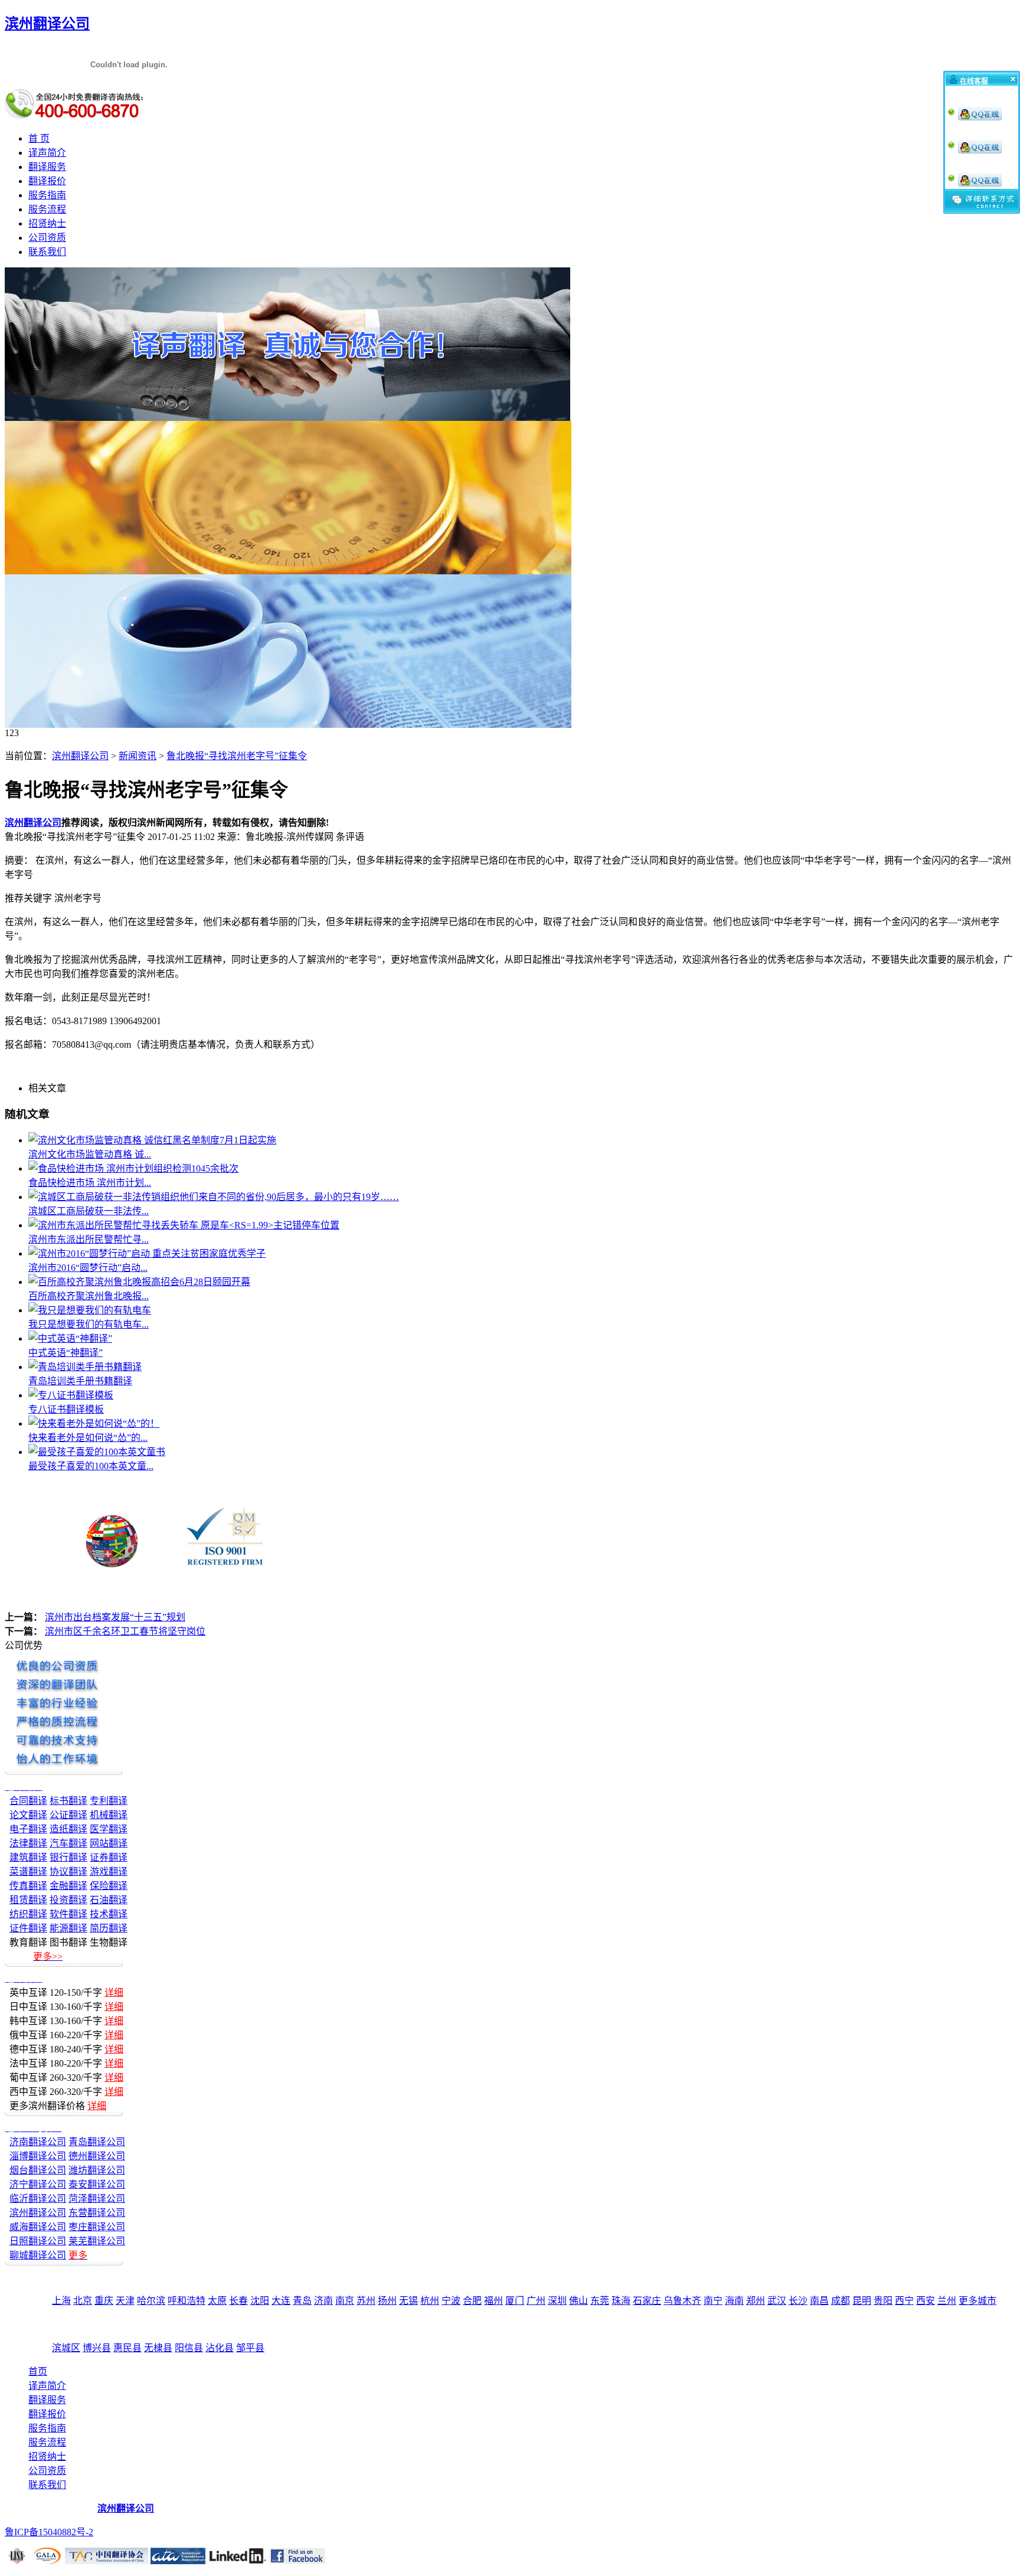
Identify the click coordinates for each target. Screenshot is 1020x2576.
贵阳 (883, 2301)
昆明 (862, 2301)
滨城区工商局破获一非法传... (89, 1211)
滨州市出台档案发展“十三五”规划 (115, 1617)
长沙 (798, 2301)
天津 (125, 2301)
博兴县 (97, 2348)
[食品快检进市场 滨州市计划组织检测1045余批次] (133, 1168)
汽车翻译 (68, 1843)
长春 (238, 2301)
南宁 (713, 2301)
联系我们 (47, 252)
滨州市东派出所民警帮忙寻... (89, 1239)
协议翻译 (68, 1871)
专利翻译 (109, 1801)
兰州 (947, 2301)
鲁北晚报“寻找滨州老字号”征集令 (237, 756)
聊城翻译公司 (38, 2255)
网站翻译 (109, 1843)
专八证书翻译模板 (66, 1409)
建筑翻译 (28, 1857)
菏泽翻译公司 (97, 2199)
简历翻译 (109, 1928)
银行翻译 (68, 1857)
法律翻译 (28, 1843)
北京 (83, 2301)
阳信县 (189, 2348)
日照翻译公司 (38, 2241)
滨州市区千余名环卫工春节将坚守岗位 (125, 1631)
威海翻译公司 (38, 2227)
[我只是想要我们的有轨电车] (90, 1310)
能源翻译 (68, 1928)
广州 (536, 2301)
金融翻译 (68, 1886)
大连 (281, 2301)
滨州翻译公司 (80, 756)
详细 (114, 1993)
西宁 (904, 2301)
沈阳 (260, 2301)
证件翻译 (28, 1928)
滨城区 (66, 2348)
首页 (38, 2371)
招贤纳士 (47, 223)
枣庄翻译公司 (97, 2227)
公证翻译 (68, 1815)
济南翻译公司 (38, 2142)
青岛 (302, 2301)
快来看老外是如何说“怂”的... (88, 1438)
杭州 (430, 2301)
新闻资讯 (138, 756)
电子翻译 (28, 1829)
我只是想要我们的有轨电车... (89, 1324)
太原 (217, 2301)
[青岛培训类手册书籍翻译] (85, 1367)
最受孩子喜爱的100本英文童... (91, 1466)
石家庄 (647, 2301)
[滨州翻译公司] (287, 418)
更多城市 (977, 2301)
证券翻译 (109, 1857)
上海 (61, 2301)
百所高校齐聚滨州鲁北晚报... (89, 1296)
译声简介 (47, 153)
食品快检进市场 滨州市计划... (90, 1183)
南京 (345, 2301)
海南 (734, 2301)
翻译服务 (47, 167)
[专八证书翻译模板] (71, 1395)
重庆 (104, 2301)
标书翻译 (68, 1801)
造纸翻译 (68, 1829)
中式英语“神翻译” (66, 1353)
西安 (926, 2301)
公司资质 (47, 238)
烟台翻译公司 (38, 2170)
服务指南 (47, 195)
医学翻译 (109, 1829)
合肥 (472, 2301)
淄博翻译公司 (38, 2156)
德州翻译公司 (97, 2156)
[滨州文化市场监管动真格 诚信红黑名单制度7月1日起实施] (152, 1140)
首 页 (39, 138)
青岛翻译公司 (97, 2142)
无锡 (408, 2301)
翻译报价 (47, 181)
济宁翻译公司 (38, 2184)
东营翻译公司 (97, 2213)
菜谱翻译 (28, 1871)
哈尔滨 (151, 2301)
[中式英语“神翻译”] (70, 1338)
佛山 (578, 2301)
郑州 (756, 2301)
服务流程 (47, 209)
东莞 (600, 2301)
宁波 (451, 2301)
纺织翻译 (28, 1914)
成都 (841, 2301)
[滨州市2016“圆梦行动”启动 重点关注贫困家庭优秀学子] (147, 1253)
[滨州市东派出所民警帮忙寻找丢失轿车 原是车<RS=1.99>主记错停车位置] (184, 1225)
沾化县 (220, 2348)
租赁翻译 (28, 1900)
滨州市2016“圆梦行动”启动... (88, 1268)
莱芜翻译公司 (97, 2241)
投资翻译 (68, 1900)
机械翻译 (109, 1815)
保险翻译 (109, 1886)
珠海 (621, 2301)
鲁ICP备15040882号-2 (49, 2532)
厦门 (515, 2301)
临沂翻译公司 (38, 2199)
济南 (323, 2301)
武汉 (777, 2301)
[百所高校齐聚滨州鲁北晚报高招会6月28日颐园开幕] (139, 1282)
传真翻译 (28, 1886)
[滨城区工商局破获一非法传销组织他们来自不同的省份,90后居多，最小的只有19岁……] (214, 1197)
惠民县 (127, 2348)
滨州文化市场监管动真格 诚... (90, 1154)
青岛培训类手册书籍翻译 (80, 1381)
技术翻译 (109, 1914)
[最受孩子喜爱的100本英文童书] (97, 1452)
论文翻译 (28, 1815)
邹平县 (250, 2348)
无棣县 (158, 2348)
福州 (493, 2301)
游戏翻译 (109, 1871)
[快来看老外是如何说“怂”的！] (94, 1423)
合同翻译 (28, 1801)
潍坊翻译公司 (97, 2170)
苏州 (366, 2301)
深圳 (557, 2301)
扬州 (387, 2301)
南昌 (819, 2301)
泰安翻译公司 (97, 2184)
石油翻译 (109, 1900)
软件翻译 (68, 1914)
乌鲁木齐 (682, 2301)
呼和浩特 (187, 2301)
